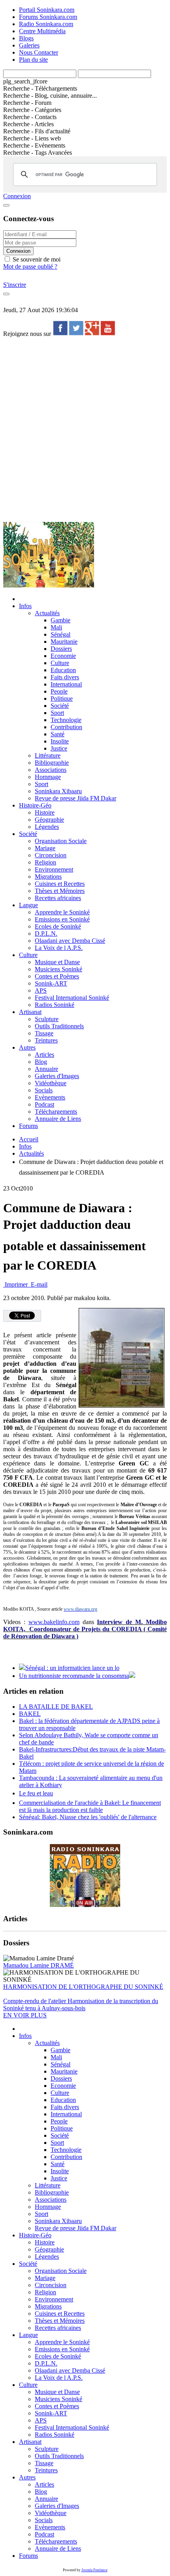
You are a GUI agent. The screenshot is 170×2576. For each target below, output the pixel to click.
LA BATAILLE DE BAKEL (56, 1707)
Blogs (26, 38)
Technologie (66, 720)
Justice (59, 748)
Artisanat (30, 1012)
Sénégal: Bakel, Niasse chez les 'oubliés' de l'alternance (88, 1817)
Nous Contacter (39, 52)
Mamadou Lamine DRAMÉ (39, 1965)
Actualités (47, 613)
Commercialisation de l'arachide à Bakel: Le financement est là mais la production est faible (90, 1806)
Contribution (66, 727)
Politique (62, 698)
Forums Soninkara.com (48, 17)
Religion (45, 862)
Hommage (48, 777)
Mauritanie (64, 642)
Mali (56, 627)
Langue (28, 905)
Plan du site (33, 60)
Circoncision (51, 855)
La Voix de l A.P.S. (59, 948)
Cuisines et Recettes (60, 884)
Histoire (45, 812)
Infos (25, 606)
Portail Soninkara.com (47, 10)
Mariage (45, 848)
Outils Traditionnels (59, 1026)
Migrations (48, 877)
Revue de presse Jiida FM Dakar (76, 798)
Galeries (29, 45)
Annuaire (46, 1069)
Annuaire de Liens (58, 1119)
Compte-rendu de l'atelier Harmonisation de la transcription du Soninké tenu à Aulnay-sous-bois (81, 2005)
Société (60, 706)
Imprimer (16, 1284)
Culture (60, 663)
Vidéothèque (51, 1083)
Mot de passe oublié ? (30, 266)
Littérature (48, 755)
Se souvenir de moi (36, 259)
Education (63, 670)
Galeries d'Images (57, 1076)
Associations (51, 770)
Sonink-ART (51, 983)
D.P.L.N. (46, 934)
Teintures (46, 1040)
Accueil (29, 1139)
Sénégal (60, 634)
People (59, 691)
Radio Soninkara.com (46, 24)
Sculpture (47, 1019)
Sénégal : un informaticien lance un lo (72, 1668)
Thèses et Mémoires (60, 891)
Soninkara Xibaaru (58, 791)
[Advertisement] (85, 429)
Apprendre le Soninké (62, 912)
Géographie (49, 820)
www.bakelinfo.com (54, 1622)
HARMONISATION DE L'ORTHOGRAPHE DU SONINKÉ (83, 1987)
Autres (27, 1047)
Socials (44, 1090)
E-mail (38, 1284)
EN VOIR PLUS (25, 2015)
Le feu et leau (36, 1793)
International (66, 684)
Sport (57, 713)
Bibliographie (52, 763)
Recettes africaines (58, 898)
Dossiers (61, 649)
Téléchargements (56, 1112)
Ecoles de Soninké (58, 926)
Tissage (44, 1033)
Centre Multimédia (42, 31)
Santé (58, 734)
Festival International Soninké (72, 998)
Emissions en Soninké (62, 919)
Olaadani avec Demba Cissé (70, 941)
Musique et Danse (57, 962)
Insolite (60, 741)
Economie (63, 656)
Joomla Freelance (94, 2570)
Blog (41, 1062)
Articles (44, 1055)
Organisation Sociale (61, 841)
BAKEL (30, 1714)
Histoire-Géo (35, 805)
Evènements (50, 1097)
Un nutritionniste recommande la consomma (74, 1676)
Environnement (54, 869)
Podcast (44, 1104)
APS (41, 990)
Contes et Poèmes (57, 976)
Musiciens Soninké (59, 969)
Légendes (47, 827)
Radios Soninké (55, 1005)
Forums (28, 1126)
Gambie (60, 620)
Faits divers (65, 677)
